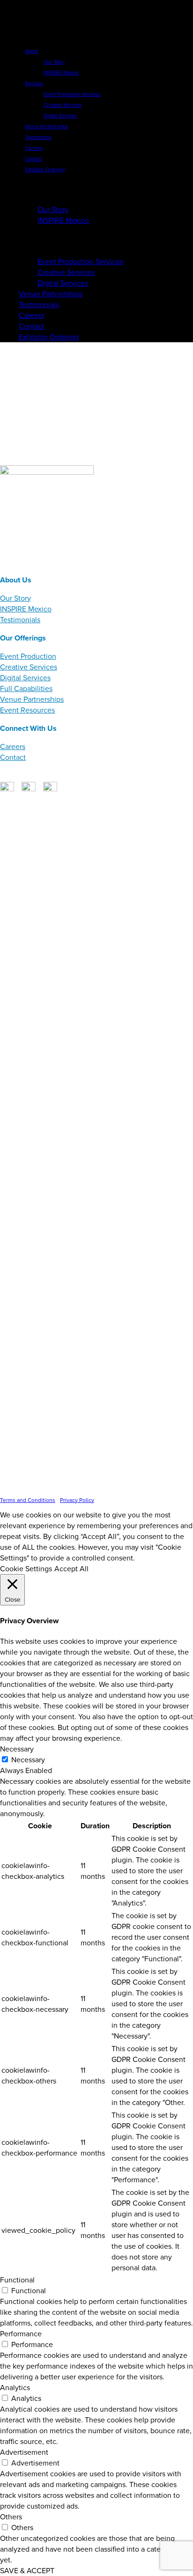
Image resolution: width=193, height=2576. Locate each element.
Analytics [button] (15, 2388)
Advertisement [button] (24, 2452)
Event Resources (27, 710)
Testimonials (20, 620)
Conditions (43, 563)
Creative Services (29, 667)
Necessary (28, 1760)
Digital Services (25, 678)
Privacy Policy (80, 563)
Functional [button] (17, 2280)
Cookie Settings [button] (26, 1569)
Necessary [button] (17, 1749)
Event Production (28, 656)
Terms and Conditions (28, 1500)
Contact (13, 757)
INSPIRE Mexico (26, 609)
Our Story (15, 598)
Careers (13, 747)
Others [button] (11, 2517)
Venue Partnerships (32, 699)
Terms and (14, 563)
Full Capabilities (26, 688)
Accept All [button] (71, 1569)
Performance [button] (21, 2334)
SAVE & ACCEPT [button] (27, 2571)
